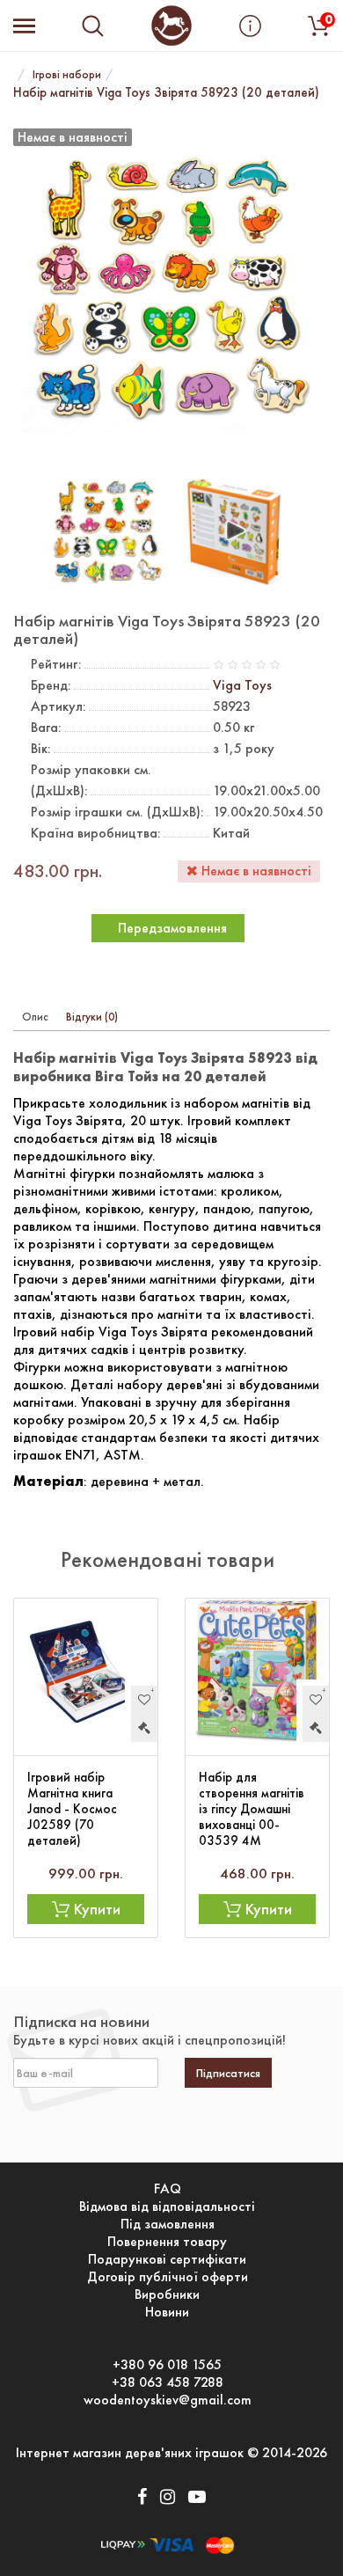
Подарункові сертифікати (167, 2259)
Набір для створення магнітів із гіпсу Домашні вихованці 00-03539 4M (252, 1809)
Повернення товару (167, 2242)
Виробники (167, 2294)
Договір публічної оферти (168, 2277)
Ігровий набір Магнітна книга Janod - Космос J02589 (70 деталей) (72, 1809)
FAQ (168, 2189)
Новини (167, 2312)
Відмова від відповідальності (167, 2206)
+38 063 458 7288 (168, 2382)
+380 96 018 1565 (167, 2365)
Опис (35, 1017)
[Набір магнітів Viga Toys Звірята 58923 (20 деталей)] (108, 528)
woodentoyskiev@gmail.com (168, 2400)
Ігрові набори (67, 74)
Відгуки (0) (92, 1017)
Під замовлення (168, 2224)
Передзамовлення (172, 928)
